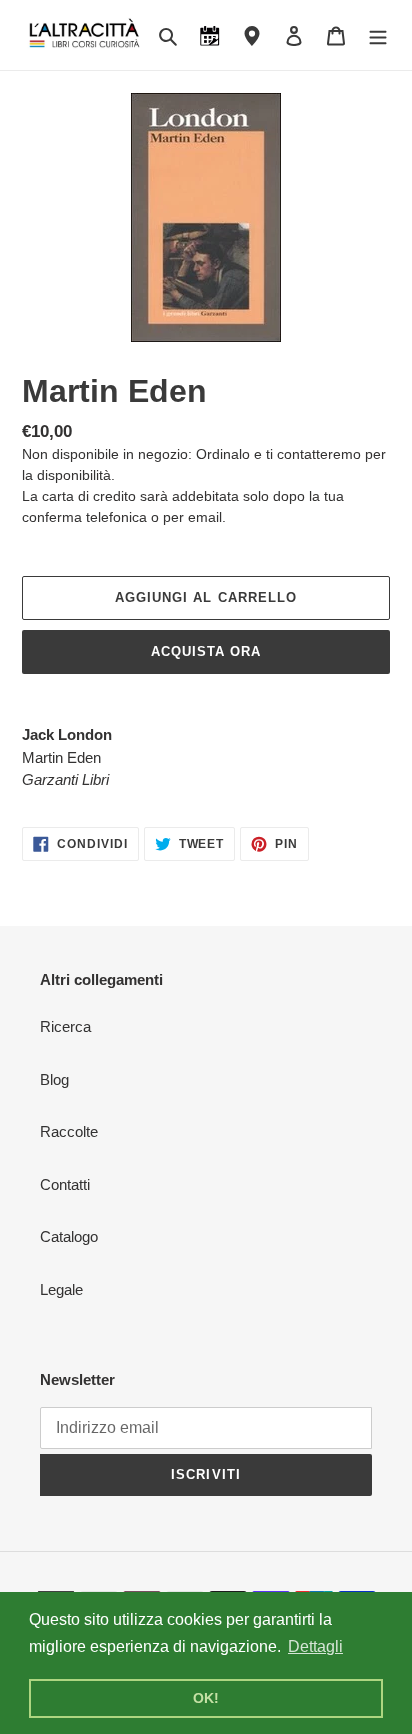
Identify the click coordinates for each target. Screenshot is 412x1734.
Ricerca (65, 1026)
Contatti (65, 1184)
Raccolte (69, 1131)
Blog (54, 1079)
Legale (61, 1289)
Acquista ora (206, 651)
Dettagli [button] (315, 1646)
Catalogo (69, 1236)
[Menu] (378, 35)
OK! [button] (206, 1698)
